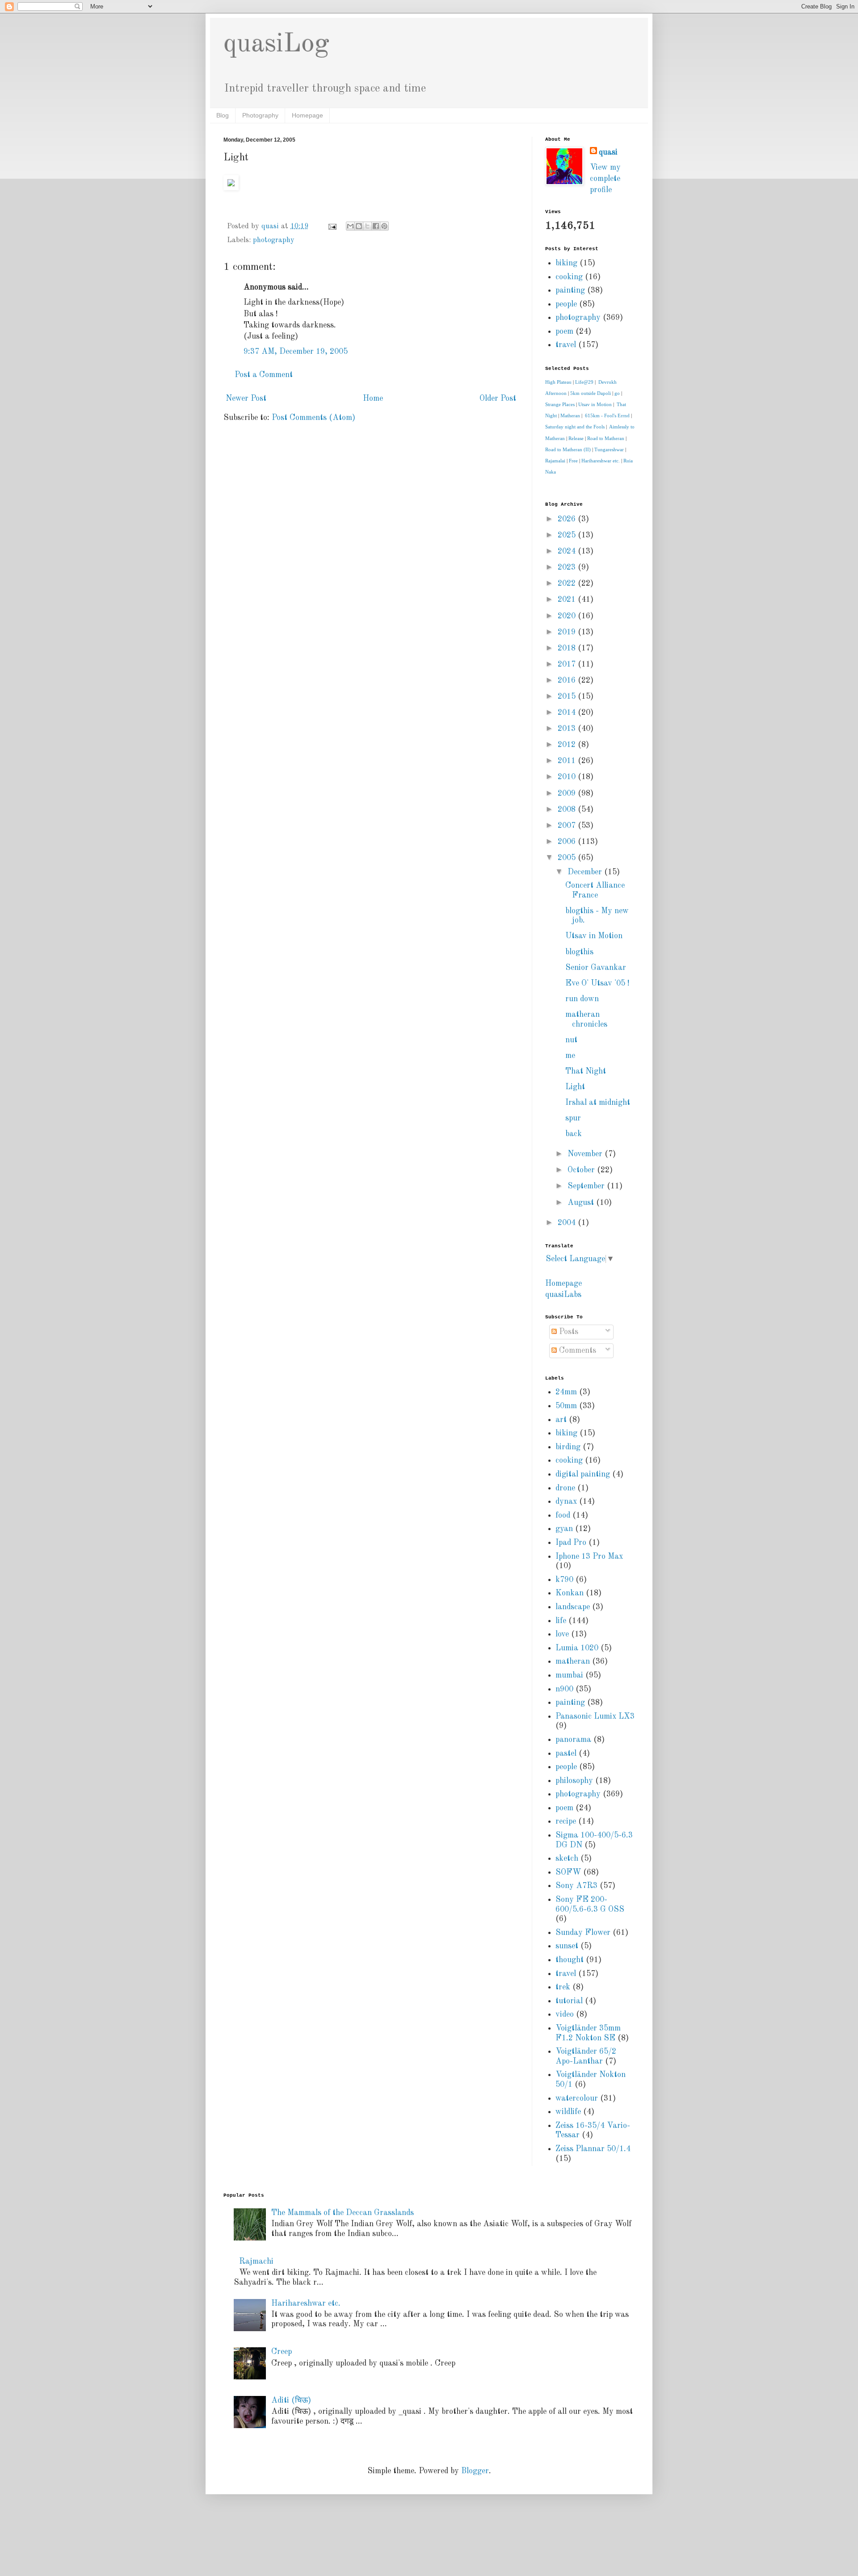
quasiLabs (563, 1295)
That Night (586, 1071)
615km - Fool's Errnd (607, 415)
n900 (564, 1689)
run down (582, 999)
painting (570, 290)
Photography (260, 115)
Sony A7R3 (576, 1886)
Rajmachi (256, 2261)
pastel (566, 1754)
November (586, 1154)
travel (566, 345)
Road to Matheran (606, 438)
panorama (573, 1740)
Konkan (570, 1593)
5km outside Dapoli (591, 393)
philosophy (574, 1781)
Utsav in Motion (595, 404)
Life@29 (584, 382)
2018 (568, 648)
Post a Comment (264, 375)
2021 (568, 600)
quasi (608, 152)
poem (564, 331)
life (561, 1621)
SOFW (568, 1872)
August (582, 1203)
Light (575, 1087)
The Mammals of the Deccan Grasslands (343, 2213)
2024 (568, 551)
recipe (566, 1821)
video (565, 2014)
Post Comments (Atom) (313, 418)
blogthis (579, 952)
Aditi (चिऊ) (291, 2400)
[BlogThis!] (359, 226)
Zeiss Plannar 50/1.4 (593, 2149)
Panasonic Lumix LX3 (595, 1716)
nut (571, 1040)
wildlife (568, 2112)
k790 (564, 1580)
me (570, 1056)
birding (568, 1447)
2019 (568, 632)
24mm (566, 1392)
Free (573, 461)
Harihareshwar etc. (601, 461)
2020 (568, 616)
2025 (568, 535)
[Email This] (350, 226)
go (617, 393)
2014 (568, 713)
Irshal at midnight (598, 1103)
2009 (568, 793)
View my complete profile (605, 179)
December (586, 872)
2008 (568, 810)
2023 (568, 567)
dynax (566, 1502)
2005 (568, 858)
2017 (568, 664)
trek (563, 1987)
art (561, 1420)
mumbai (569, 1675)
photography (274, 240)
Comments (576, 1351)
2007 (568, 826)
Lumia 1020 (577, 1648)
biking (566, 263)
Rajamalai (555, 461)
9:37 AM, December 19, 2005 (296, 352)
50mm (566, 1406)
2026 (568, 519)
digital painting (583, 1474)
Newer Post (246, 399)
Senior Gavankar (596, 968)
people (566, 304)
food (563, 1515)
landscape (573, 1607)
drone (565, 1488)
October (582, 1170)
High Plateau (558, 382)
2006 (568, 842)
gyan (564, 1529)
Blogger (475, 2471)
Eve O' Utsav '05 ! (597, 983)
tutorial (569, 2001)
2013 (568, 729)
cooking (569, 277)
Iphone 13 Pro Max (589, 1557)
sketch (567, 1859)
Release (576, 438)
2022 (568, 583)
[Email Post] (332, 227)
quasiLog (276, 44)
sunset (567, 1946)
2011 (568, 761)
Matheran (570, 415)
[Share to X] (367, 226)
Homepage (307, 115)
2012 (568, 745)
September (587, 1186)
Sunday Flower (583, 1933)
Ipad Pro (571, 1543)
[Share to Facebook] (376, 226)
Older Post (498, 399)
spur (573, 1118)
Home (373, 399)
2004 (568, 1223)
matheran (573, 1661)
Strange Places (560, 404)
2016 (568, 680)
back (574, 1134)
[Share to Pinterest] (384, 226)
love (562, 1634)
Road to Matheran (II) (568, 449)
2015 (568, 696)
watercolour (577, 2098)
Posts (568, 1332)
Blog (223, 115)
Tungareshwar (609, 449)
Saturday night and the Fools (575, 427)
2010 (568, 777)
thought (570, 1960)
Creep (282, 2352)
